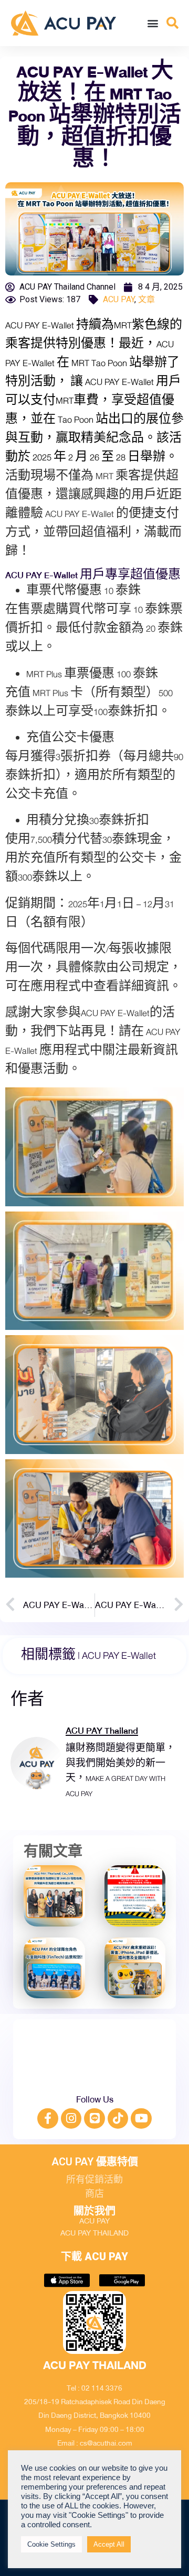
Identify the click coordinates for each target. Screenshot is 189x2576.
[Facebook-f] (48, 2119)
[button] (153, 23)
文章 (146, 299)
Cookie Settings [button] (51, 2544)
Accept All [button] (109, 2544)
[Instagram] (71, 2119)
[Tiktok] (118, 2119)
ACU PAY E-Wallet (119, 1656)
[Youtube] (141, 2119)
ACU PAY (119, 299)
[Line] (94, 2119)
